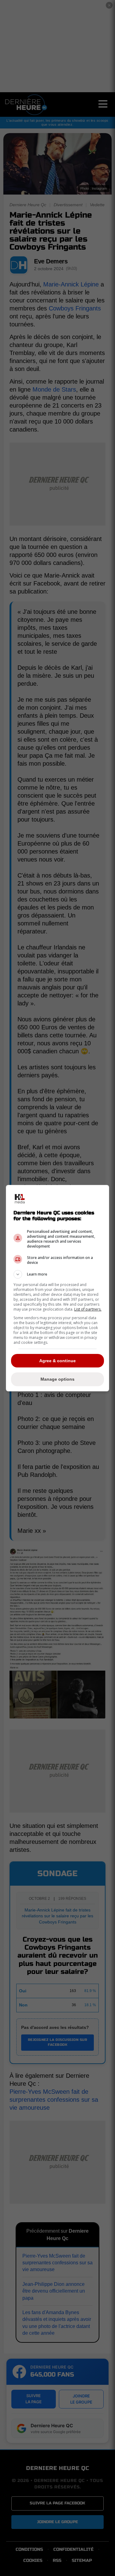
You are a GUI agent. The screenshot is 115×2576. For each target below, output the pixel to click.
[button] (58, 1274)
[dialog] (58, 1288)
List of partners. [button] (88, 1309)
